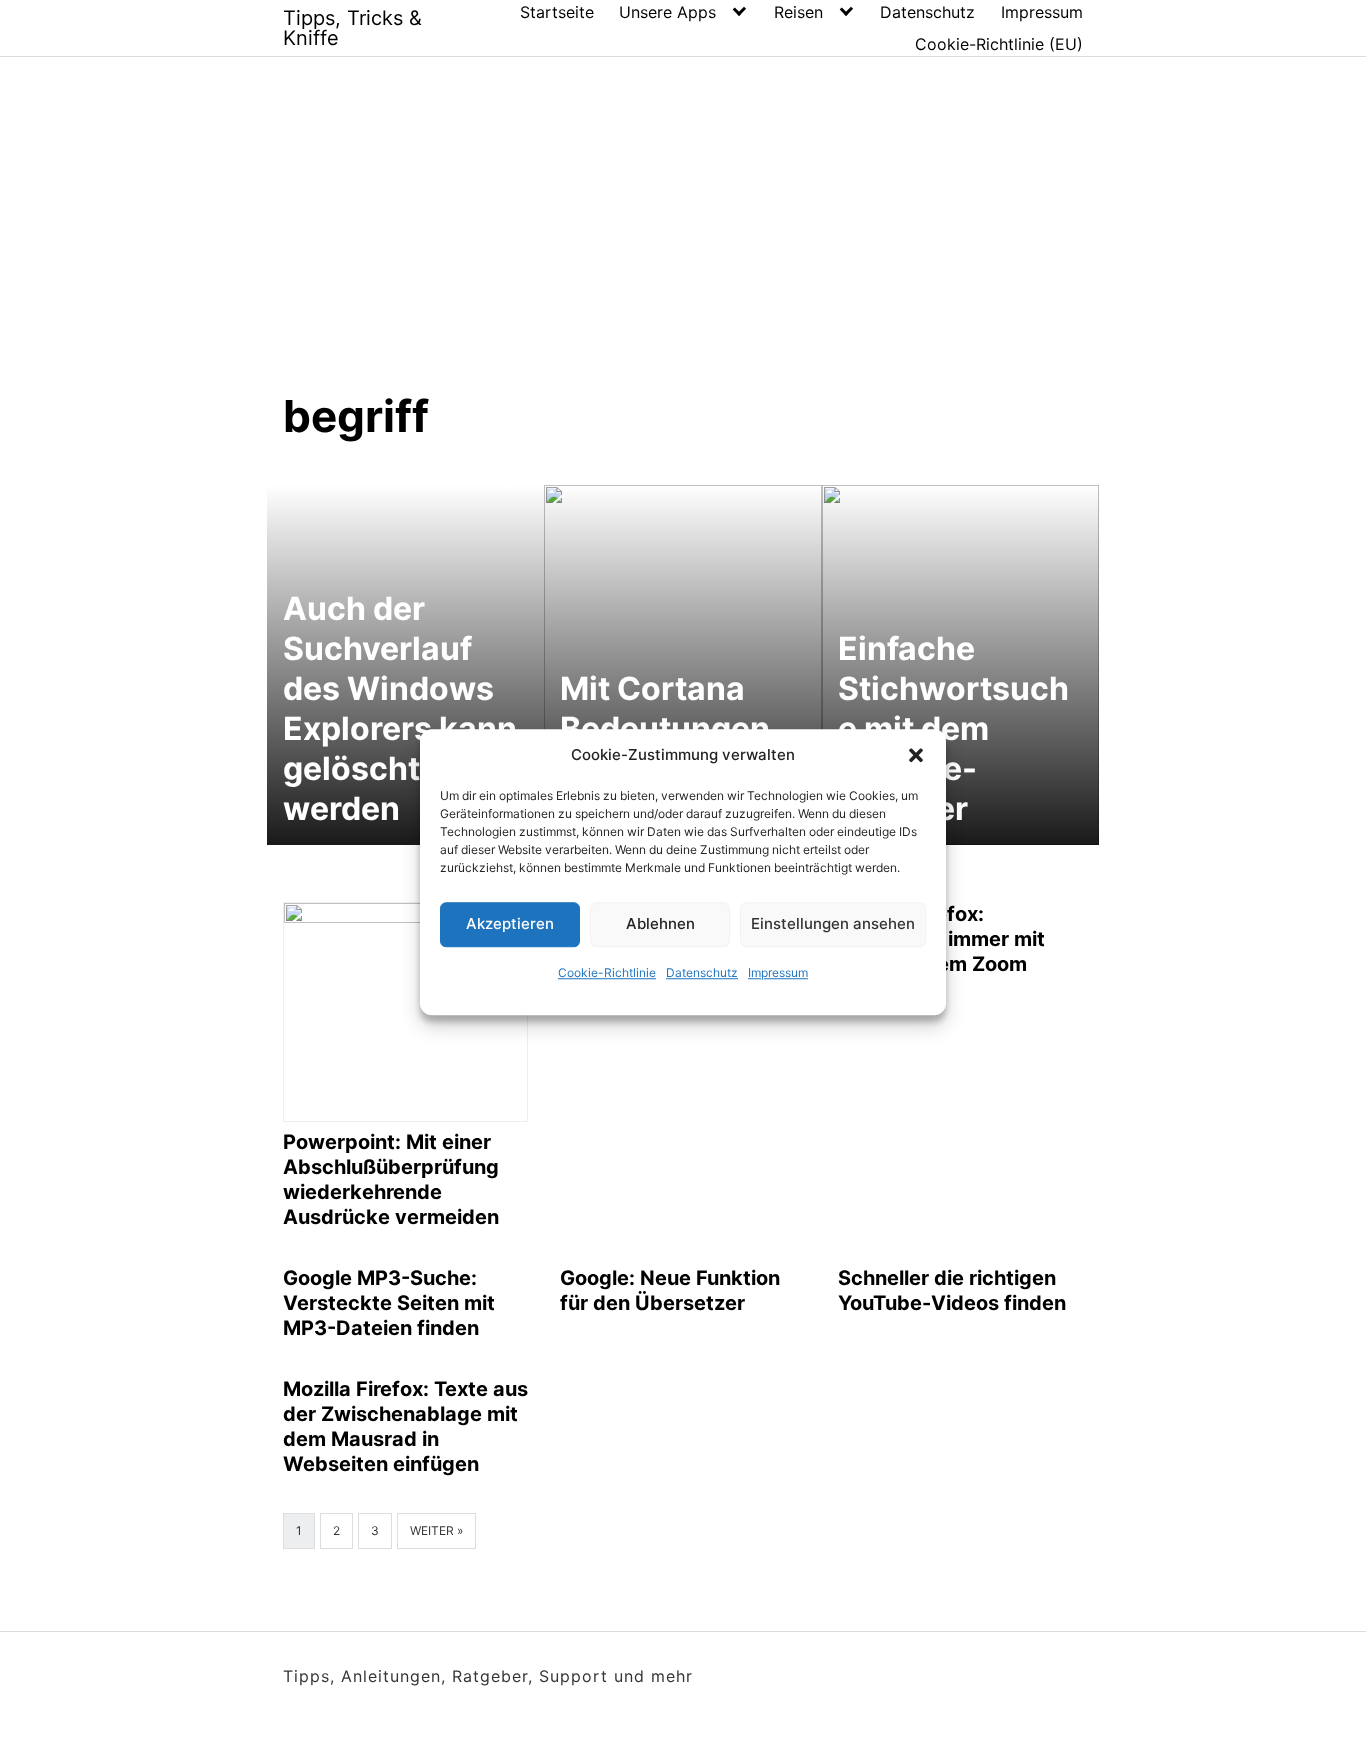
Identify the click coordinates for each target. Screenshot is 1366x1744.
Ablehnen (660, 923)
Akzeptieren (510, 923)
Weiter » (436, 1530)
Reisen (798, 12)
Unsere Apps (667, 12)
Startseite (557, 12)
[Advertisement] (683, 207)
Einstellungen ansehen (833, 923)
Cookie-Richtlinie (607, 972)
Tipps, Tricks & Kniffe (352, 28)
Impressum (778, 972)
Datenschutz (702, 972)
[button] (916, 756)
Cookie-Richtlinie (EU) (999, 44)
